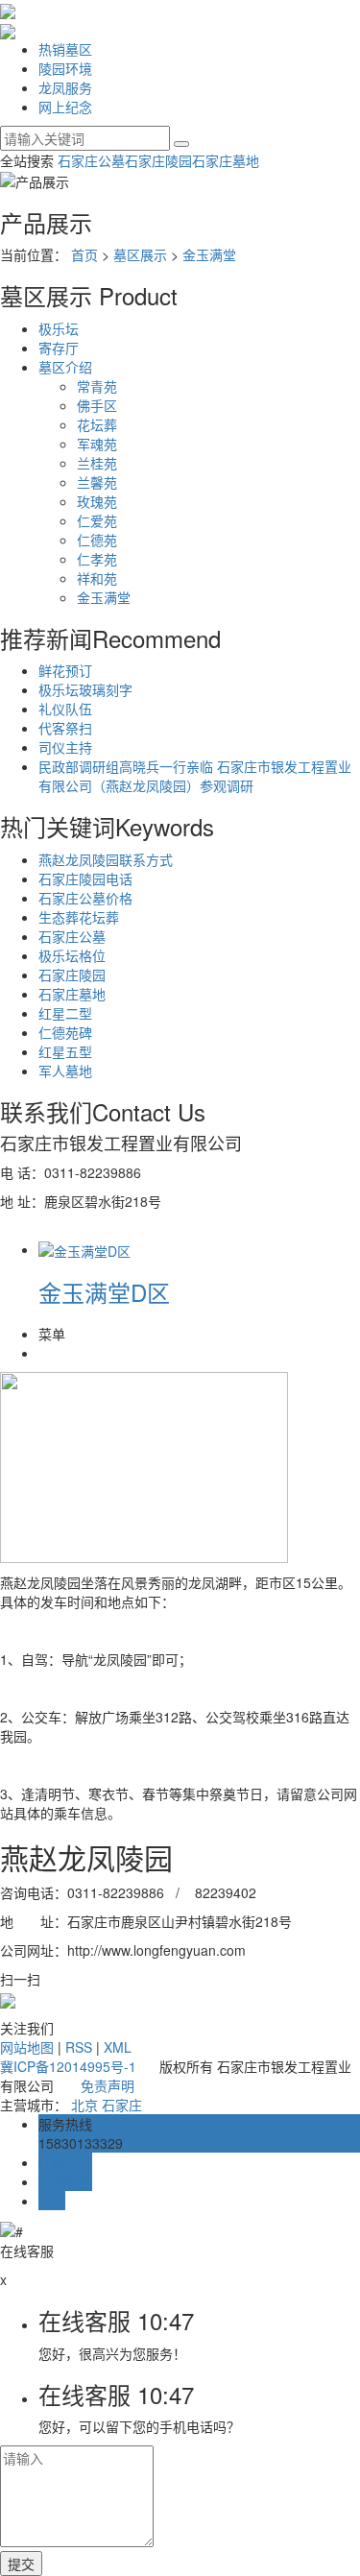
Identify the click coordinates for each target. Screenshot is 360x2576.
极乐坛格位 (72, 955)
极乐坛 (59, 328)
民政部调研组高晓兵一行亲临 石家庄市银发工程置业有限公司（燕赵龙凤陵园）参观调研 (195, 776)
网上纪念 (65, 107)
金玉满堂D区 (104, 1292)
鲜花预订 (65, 670)
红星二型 (65, 1013)
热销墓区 (65, 49)
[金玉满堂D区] (84, 1249)
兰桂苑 (97, 463)
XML (118, 2047)
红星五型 (65, 1051)
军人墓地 (65, 1071)
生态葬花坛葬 (79, 917)
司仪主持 (65, 747)
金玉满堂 (209, 254)
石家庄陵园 (158, 160)
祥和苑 (97, 578)
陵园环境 (65, 68)
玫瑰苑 (97, 501)
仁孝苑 (97, 559)
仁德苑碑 (65, 1032)
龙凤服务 (65, 87)
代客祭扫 (65, 728)
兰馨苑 (97, 482)
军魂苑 (97, 444)
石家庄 (122, 2105)
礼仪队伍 (65, 709)
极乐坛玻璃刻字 (85, 689)
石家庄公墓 (91, 160)
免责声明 (108, 2085)
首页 (84, 254)
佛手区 (97, 405)
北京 (84, 2105)
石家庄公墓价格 (85, 898)
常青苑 (97, 386)
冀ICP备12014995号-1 (68, 2066)
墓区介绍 (65, 367)
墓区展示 (140, 254)
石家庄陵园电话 (85, 879)
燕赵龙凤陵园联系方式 (106, 859)
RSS (79, 2047)
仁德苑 (97, 540)
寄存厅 (59, 348)
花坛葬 (97, 424)
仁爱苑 (97, 520)
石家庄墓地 (226, 160)
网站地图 (27, 2047)
